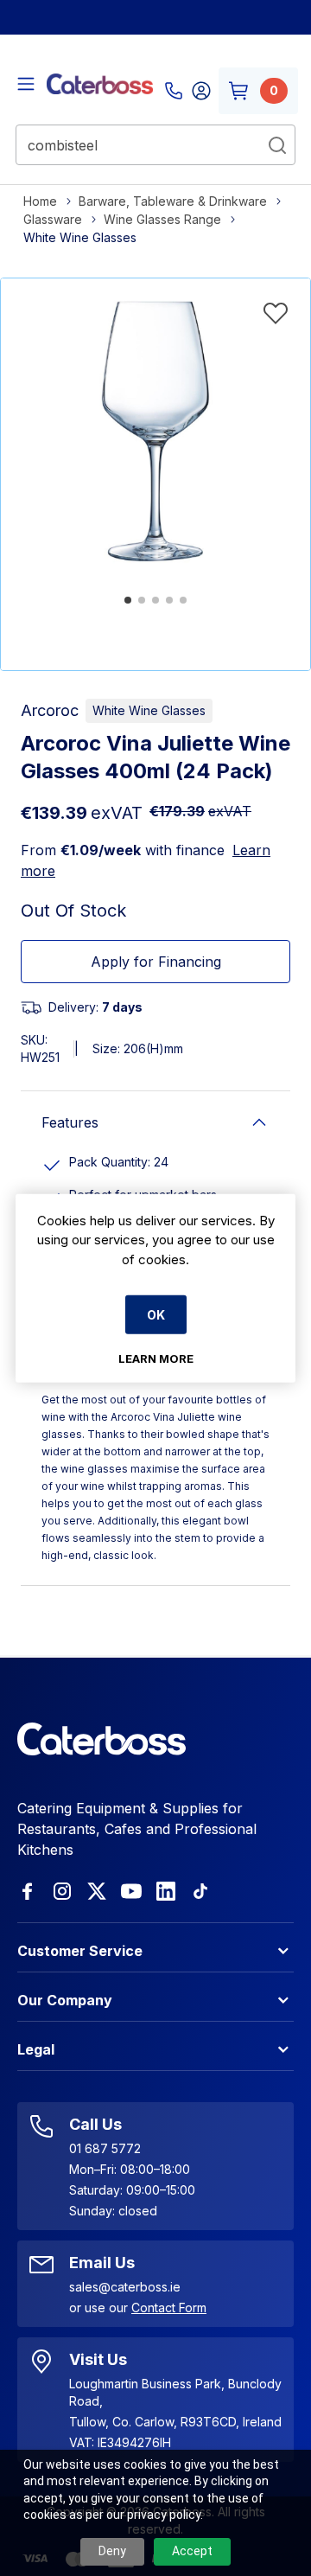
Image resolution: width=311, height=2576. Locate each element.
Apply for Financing (156, 962)
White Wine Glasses (149, 710)
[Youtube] (131, 1891)
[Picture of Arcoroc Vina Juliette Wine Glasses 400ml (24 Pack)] (155, 433)
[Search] (277, 145)
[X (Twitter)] (97, 1891)
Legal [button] (36, 2049)
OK (156, 1315)
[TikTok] (200, 1891)
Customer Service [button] (80, 1951)
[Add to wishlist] (276, 313)
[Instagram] (62, 1891)
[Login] (201, 91)
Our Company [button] (65, 2000)
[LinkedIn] (166, 1891)
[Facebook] (28, 1891)
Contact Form (169, 2308)
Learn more (156, 1358)
